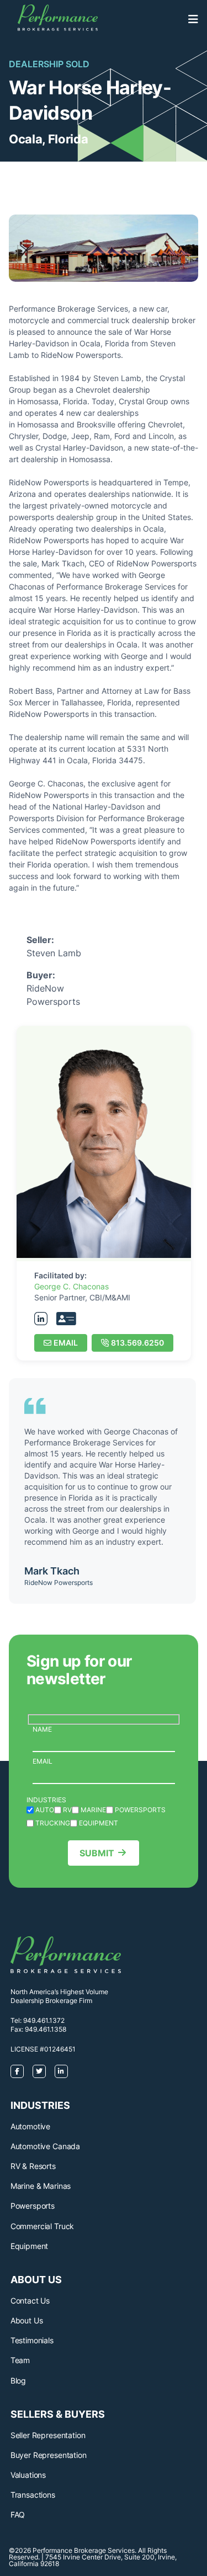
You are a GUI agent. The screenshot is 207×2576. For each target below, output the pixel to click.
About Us (27, 2320)
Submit (97, 1853)
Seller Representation (48, 2435)
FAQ (18, 2515)
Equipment (30, 2246)
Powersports (33, 2206)
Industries (46, 1800)
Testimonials (32, 2340)
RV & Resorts (33, 2166)
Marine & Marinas (41, 2186)
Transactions (33, 2495)
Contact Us (30, 2301)
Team (20, 2360)
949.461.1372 (44, 2020)
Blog (18, 2380)
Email (66, 1343)
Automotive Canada (45, 2146)
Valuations (28, 2475)
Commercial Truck (42, 2226)
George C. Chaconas (71, 1286)
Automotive (30, 2126)
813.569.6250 (137, 1343)
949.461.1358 (46, 2029)
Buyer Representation (49, 2455)
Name (42, 1729)
